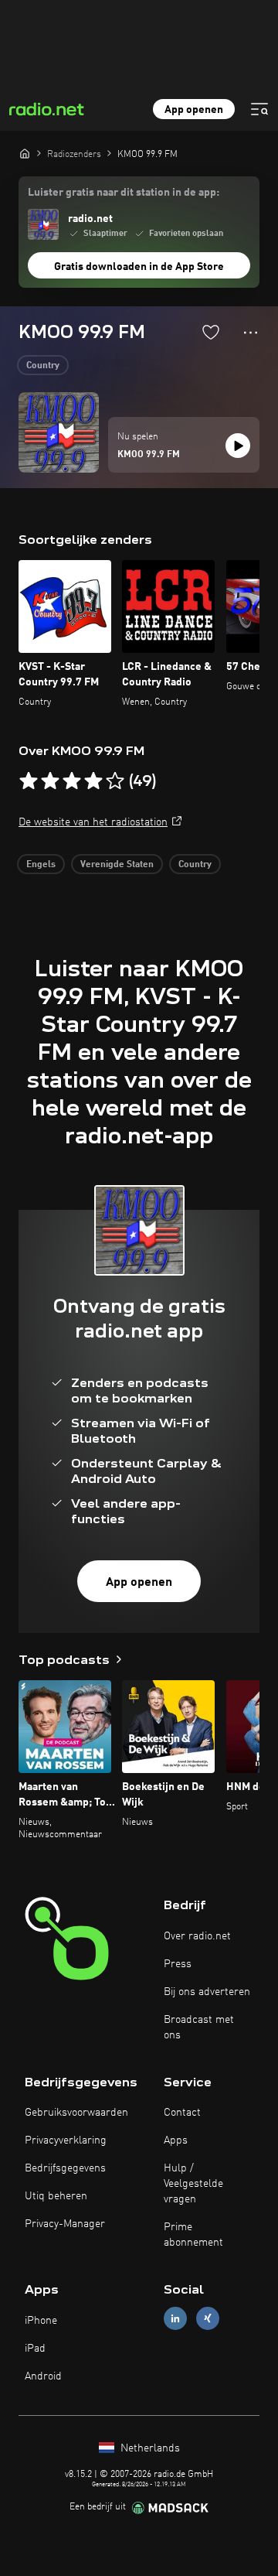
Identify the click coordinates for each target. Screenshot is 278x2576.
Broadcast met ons (199, 2028)
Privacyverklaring (66, 2140)
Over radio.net (197, 1936)
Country (43, 366)
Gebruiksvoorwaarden (76, 2113)
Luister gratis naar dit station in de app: (124, 193)
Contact (182, 2113)
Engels (41, 865)
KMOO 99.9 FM (149, 455)
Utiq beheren (56, 2196)
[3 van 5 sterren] (72, 781)
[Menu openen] (259, 109)
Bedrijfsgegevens (65, 2168)
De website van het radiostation (93, 822)
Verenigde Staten (117, 865)
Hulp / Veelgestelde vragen (193, 2184)
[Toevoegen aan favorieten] (211, 332)
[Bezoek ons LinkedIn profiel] (175, 2319)
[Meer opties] (251, 333)
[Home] (25, 153)
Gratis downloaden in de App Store (139, 267)
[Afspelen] (238, 446)
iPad (35, 2349)
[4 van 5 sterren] (93, 781)
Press (178, 1964)
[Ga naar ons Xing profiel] (208, 2319)
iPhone (41, 2321)
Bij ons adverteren (207, 1992)
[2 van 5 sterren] (50, 781)
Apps (176, 2140)
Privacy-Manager (65, 2224)
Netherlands (149, 2448)
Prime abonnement (193, 2235)
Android (43, 2376)
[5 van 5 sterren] (115, 781)
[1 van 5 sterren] (29, 781)
